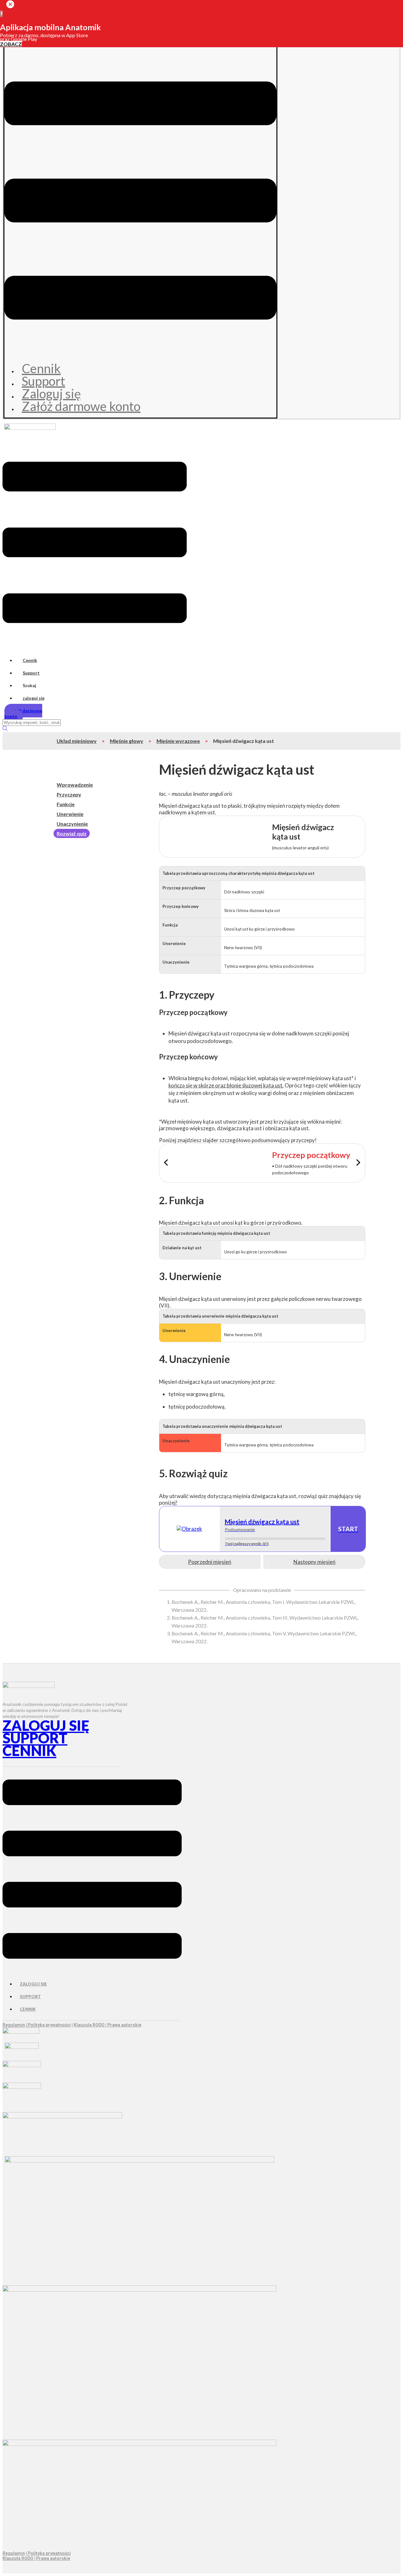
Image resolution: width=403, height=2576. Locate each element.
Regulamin (14, 2025)
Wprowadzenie (75, 785)
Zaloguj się (51, 394)
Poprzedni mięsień (210, 1562)
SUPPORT (35, 1738)
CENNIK (29, 1751)
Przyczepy (69, 794)
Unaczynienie (72, 824)
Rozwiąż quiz (72, 833)
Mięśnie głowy (127, 741)
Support (43, 381)
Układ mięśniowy (77, 741)
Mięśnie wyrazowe (178, 741)
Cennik (41, 368)
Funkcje (66, 804)
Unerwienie (70, 814)
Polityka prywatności (49, 2025)
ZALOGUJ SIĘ (46, 1725)
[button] (140, 201)
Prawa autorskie (124, 2025)
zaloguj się (34, 698)
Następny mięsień (314, 1562)
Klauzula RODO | (91, 2025)
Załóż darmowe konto (81, 406)
